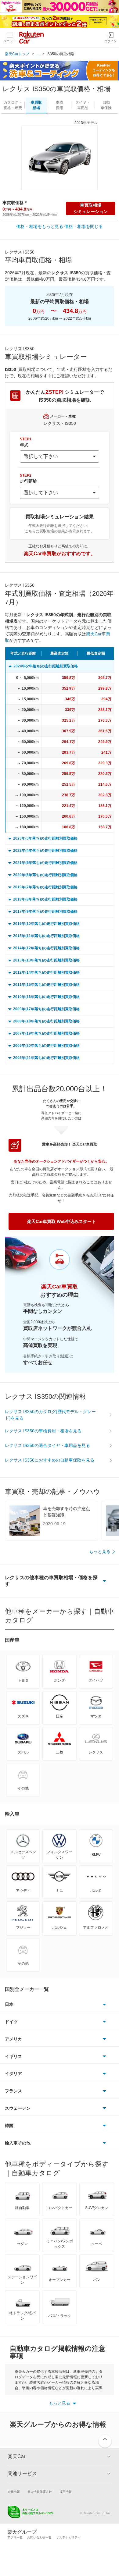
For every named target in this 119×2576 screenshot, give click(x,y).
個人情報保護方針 (40, 2492)
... (38, 54)
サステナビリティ (68, 2537)
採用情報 (66, 2492)
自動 (106, 105)
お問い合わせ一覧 (39, 2537)
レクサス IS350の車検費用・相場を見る (43, 1431)
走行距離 (28, 478)
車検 (60, 105)
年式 (26, 442)
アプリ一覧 (15, 2537)
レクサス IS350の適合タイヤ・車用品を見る (47, 1445)
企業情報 (14, 2492)
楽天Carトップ (17, 54)
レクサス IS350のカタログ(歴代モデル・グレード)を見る (50, 1415)
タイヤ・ (83, 105)
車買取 (36, 105)
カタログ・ (13, 105)
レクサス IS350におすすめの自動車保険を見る (50, 1460)
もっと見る (100, 1551)
